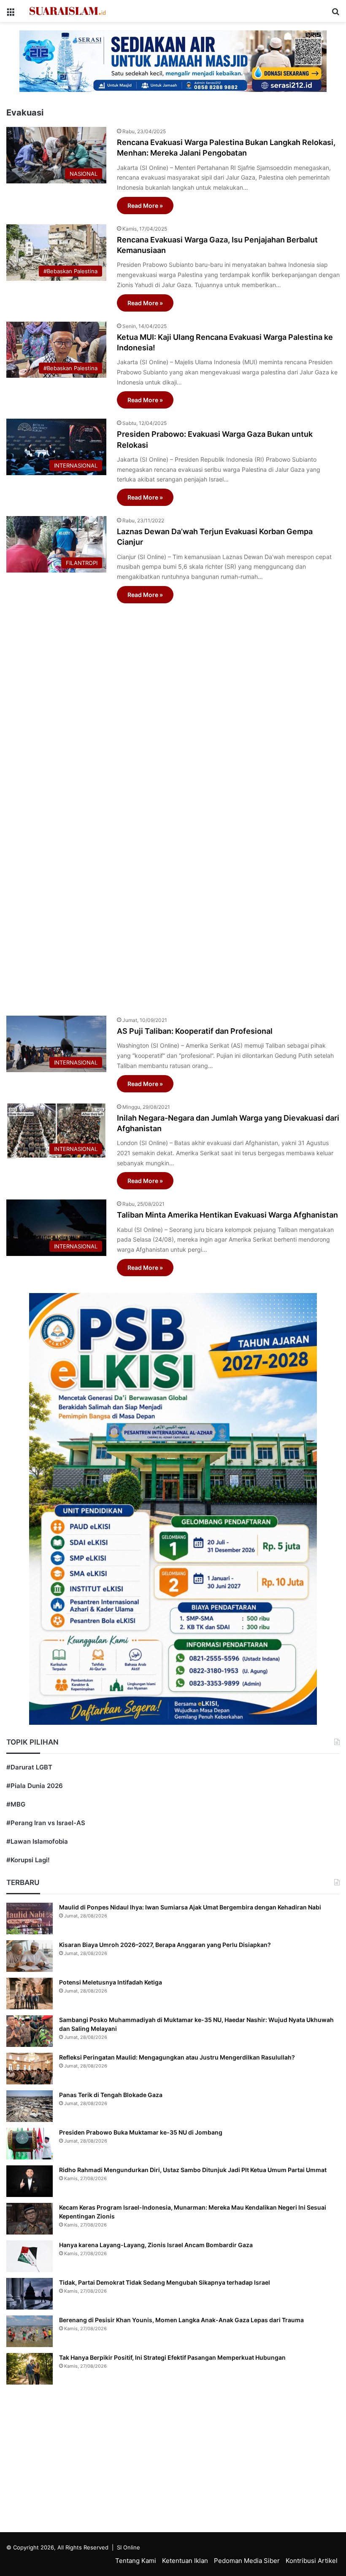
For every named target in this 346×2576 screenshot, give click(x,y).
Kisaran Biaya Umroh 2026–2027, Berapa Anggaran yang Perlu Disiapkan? (165, 1945)
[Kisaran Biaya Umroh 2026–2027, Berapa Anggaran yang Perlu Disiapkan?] (30, 1956)
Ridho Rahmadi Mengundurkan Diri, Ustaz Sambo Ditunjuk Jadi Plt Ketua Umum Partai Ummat (193, 2170)
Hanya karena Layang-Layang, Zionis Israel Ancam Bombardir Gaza (156, 2245)
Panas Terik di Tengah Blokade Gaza (111, 2095)
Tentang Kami (136, 2561)
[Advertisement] (173, 805)
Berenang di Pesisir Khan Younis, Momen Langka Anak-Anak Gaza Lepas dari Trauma (181, 2320)
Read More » (145, 206)
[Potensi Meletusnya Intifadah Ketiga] (30, 1994)
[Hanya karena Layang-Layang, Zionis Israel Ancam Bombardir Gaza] (30, 2256)
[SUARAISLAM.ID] (68, 11)
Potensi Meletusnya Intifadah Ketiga (111, 1982)
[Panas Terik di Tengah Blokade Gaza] (30, 2106)
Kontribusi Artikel (312, 2561)
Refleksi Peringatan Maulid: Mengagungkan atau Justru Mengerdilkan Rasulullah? (177, 2057)
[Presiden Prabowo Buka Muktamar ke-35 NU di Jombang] (30, 2144)
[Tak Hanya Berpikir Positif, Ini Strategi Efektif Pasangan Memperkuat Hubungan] (30, 2369)
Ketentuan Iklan (185, 2561)
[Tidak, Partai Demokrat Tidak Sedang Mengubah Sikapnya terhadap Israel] (30, 2294)
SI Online (128, 2547)
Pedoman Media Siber (247, 2561)
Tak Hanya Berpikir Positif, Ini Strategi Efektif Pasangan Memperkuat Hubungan (172, 2357)
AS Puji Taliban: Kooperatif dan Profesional (195, 1031)
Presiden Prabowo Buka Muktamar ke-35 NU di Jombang (141, 2132)
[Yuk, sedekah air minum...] (173, 61)
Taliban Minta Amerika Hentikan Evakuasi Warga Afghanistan (227, 1215)
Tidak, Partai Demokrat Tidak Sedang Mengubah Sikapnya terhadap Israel (165, 2282)
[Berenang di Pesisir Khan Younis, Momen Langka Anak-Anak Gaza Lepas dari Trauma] (30, 2331)
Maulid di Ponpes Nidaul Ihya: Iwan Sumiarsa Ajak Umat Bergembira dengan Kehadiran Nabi (190, 1907)
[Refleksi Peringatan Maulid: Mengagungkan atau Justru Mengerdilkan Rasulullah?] (30, 2069)
